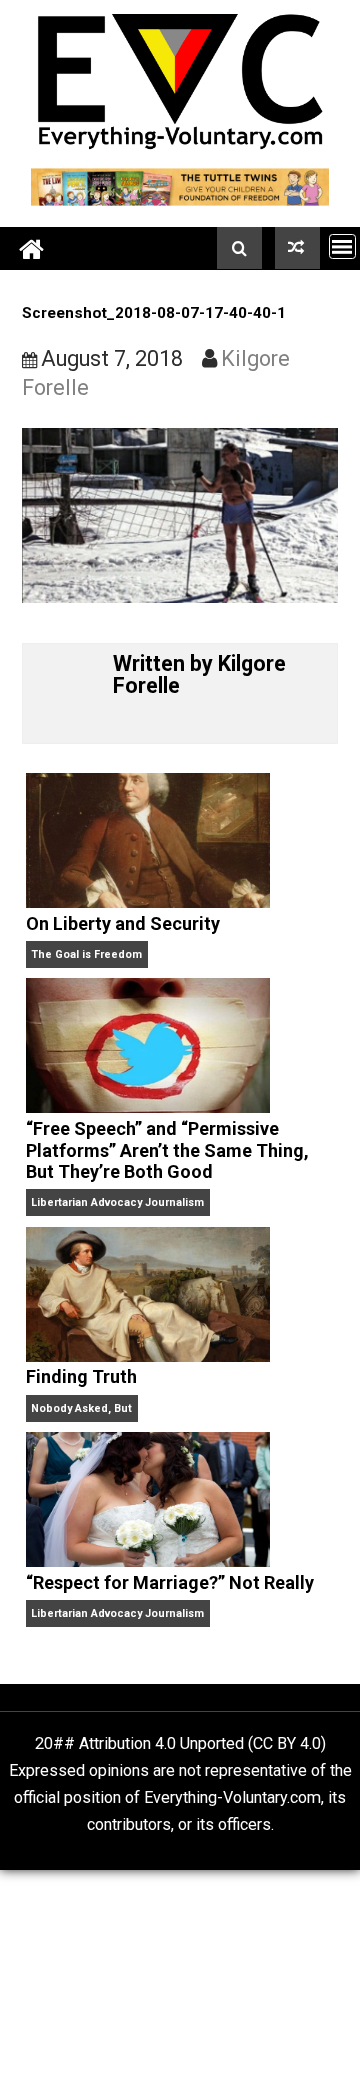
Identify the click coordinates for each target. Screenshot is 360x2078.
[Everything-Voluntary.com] (32, 248)
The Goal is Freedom (86, 954)
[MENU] (342, 246)
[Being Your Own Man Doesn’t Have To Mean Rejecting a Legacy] (297, 248)
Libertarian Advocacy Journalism (117, 1202)
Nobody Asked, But (81, 1408)
